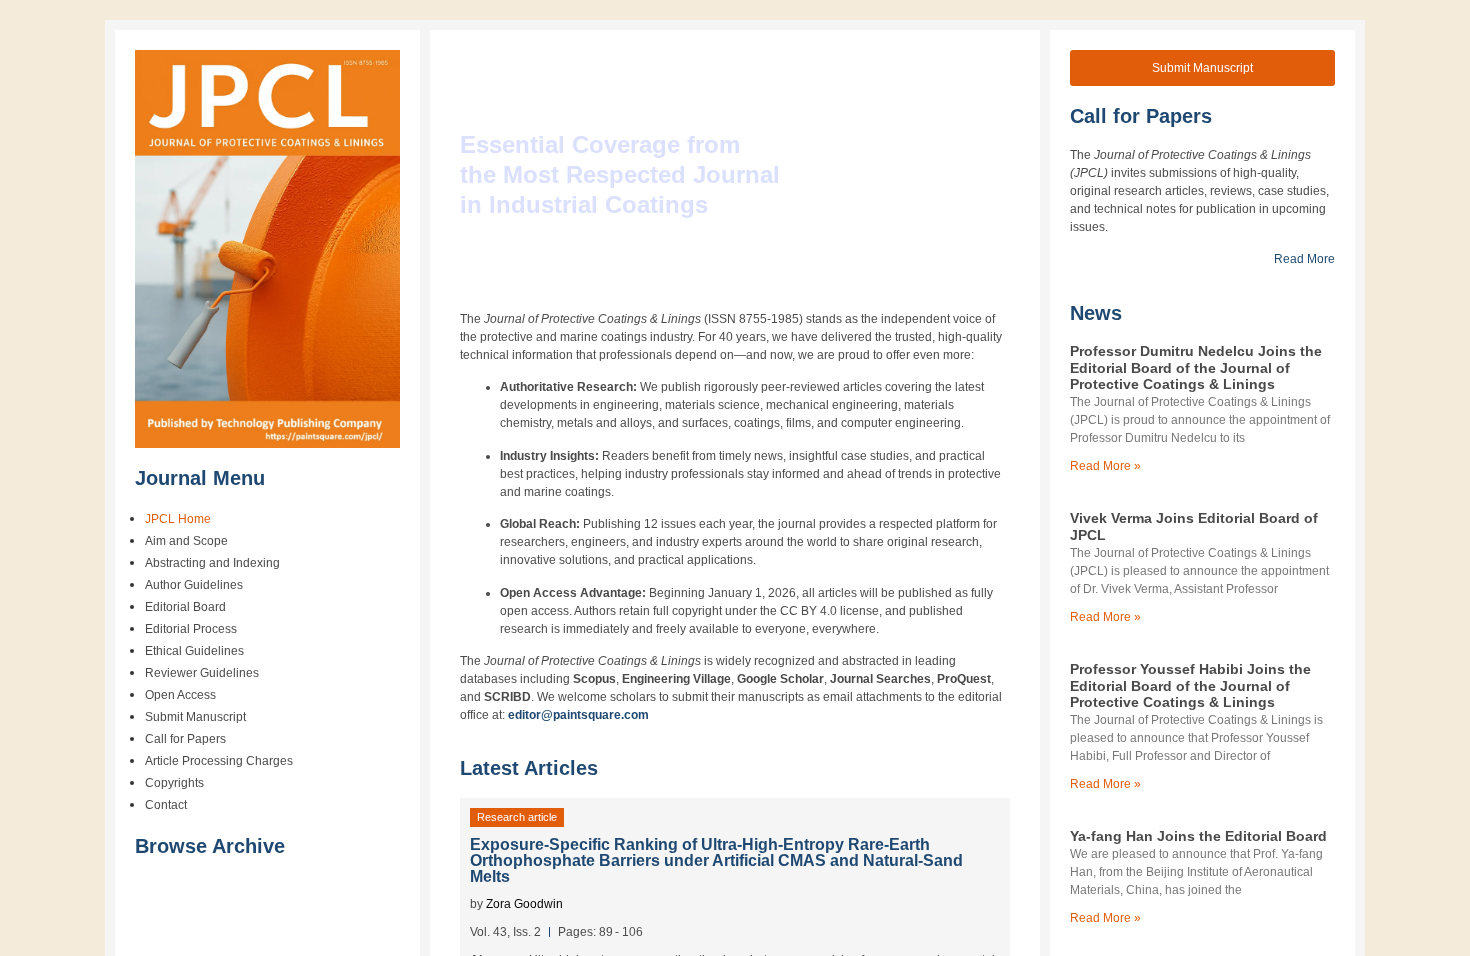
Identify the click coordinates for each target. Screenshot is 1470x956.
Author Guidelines (194, 585)
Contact (166, 805)
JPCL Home (178, 519)
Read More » (1105, 466)
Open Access (180, 695)
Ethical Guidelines (194, 651)
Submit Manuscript (195, 717)
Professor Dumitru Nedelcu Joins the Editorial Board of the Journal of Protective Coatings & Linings (1196, 368)
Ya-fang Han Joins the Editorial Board (1198, 836)
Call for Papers (185, 739)
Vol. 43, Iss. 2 (505, 932)
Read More (1304, 259)
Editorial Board (185, 607)
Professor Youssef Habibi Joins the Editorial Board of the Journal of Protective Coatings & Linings (1190, 686)
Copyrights (174, 783)
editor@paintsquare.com (578, 715)
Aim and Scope (186, 541)
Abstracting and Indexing (212, 563)
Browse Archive (210, 846)
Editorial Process (191, 629)
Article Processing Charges (219, 761)
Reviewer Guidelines (202, 673)
